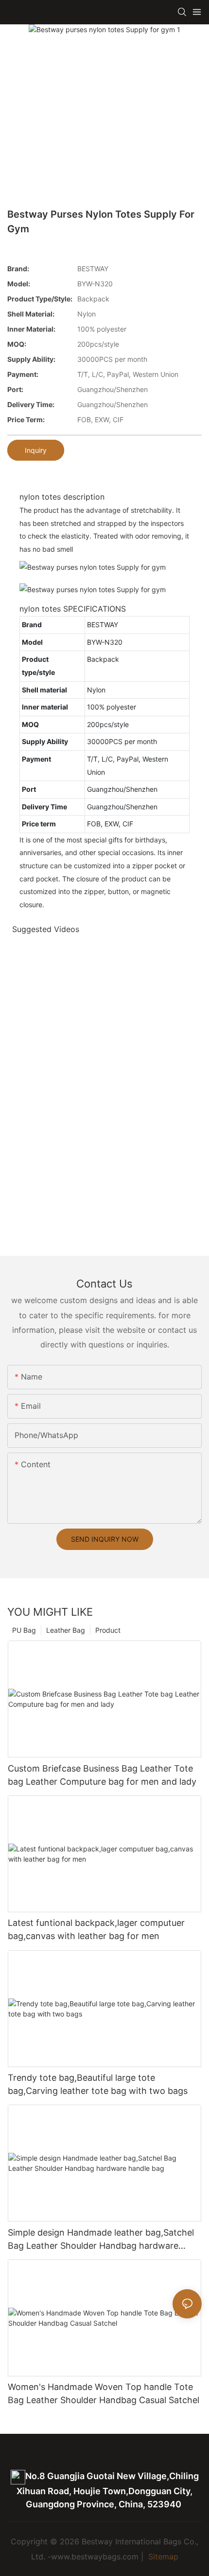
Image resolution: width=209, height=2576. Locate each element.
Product (108, 1630)
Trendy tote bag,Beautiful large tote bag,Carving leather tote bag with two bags (98, 2084)
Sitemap (162, 2557)
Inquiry (36, 450)
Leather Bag (66, 1630)
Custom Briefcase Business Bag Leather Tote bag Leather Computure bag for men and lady (102, 1775)
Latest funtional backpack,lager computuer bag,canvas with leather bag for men (96, 1929)
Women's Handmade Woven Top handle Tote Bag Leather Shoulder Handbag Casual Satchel (104, 2393)
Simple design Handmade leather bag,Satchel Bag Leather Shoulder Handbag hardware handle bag (101, 2240)
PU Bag (24, 1630)
